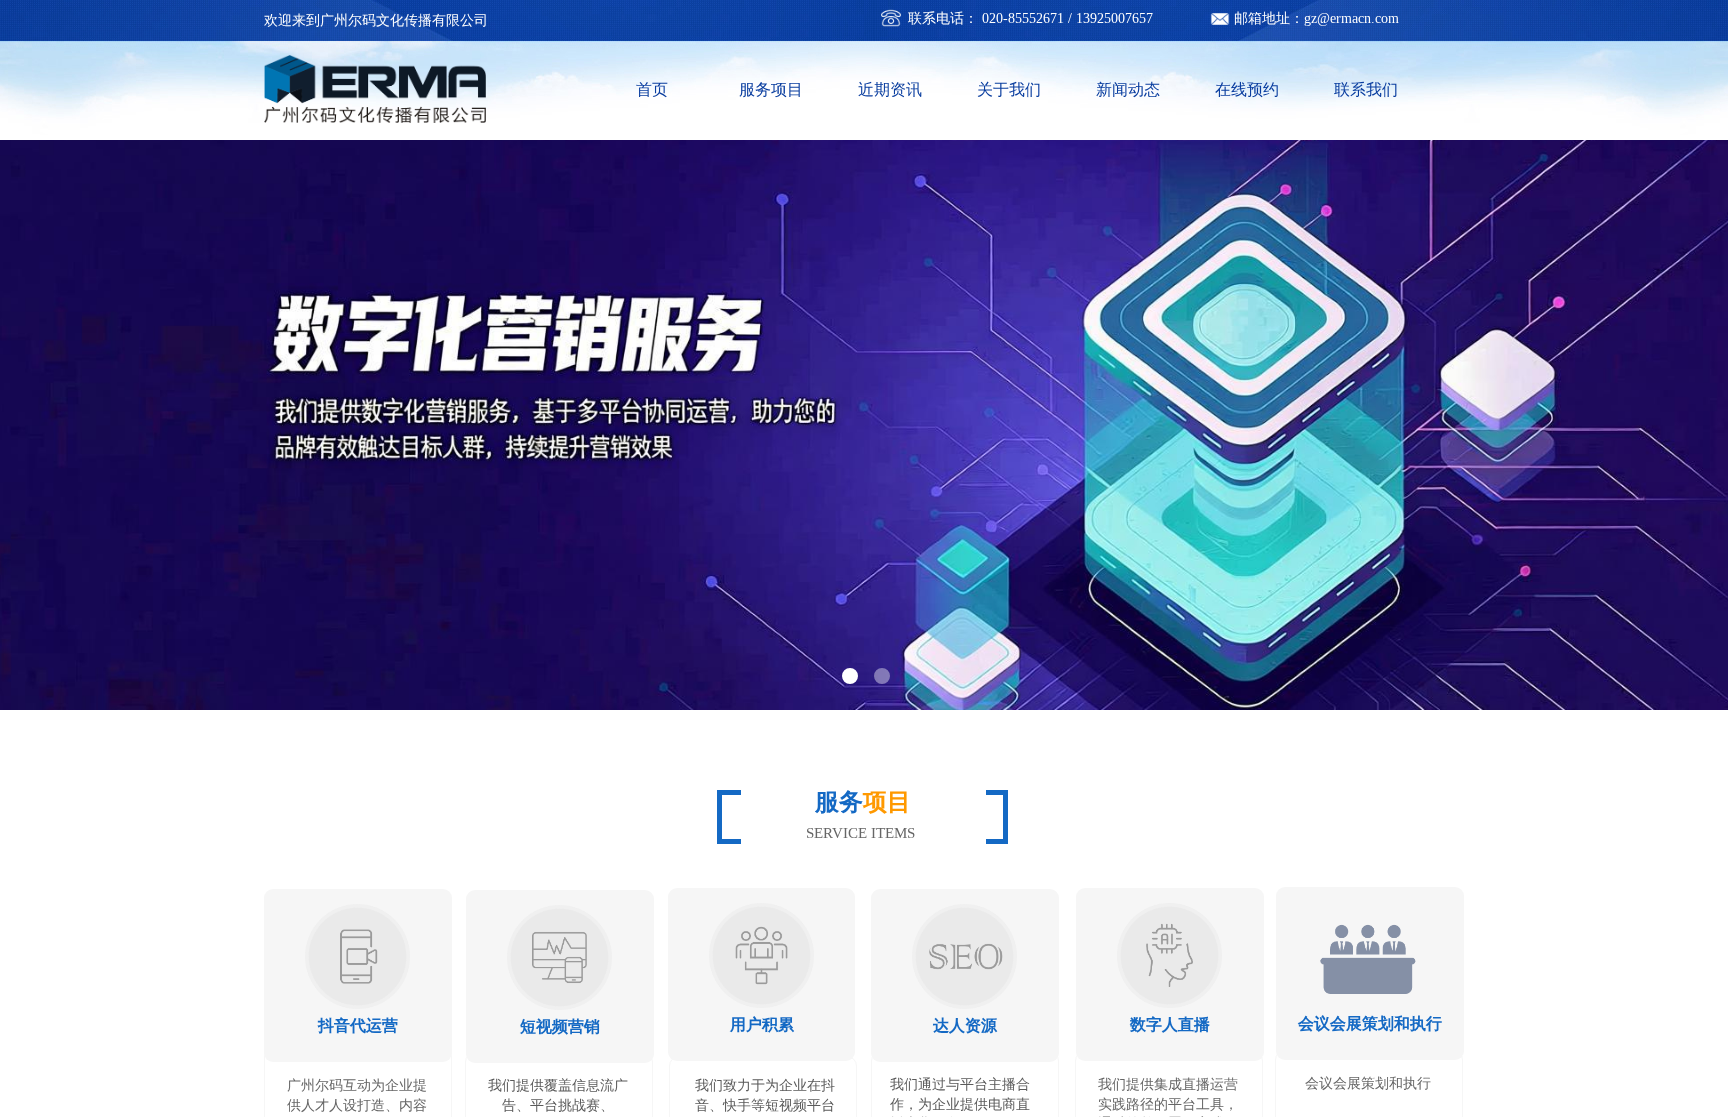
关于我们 (1009, 89)
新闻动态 (1128, 89)
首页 (652, 89)
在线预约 (1247, 89)
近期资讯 (890, 89)
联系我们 (1366, 89)
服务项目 (771, 89)
